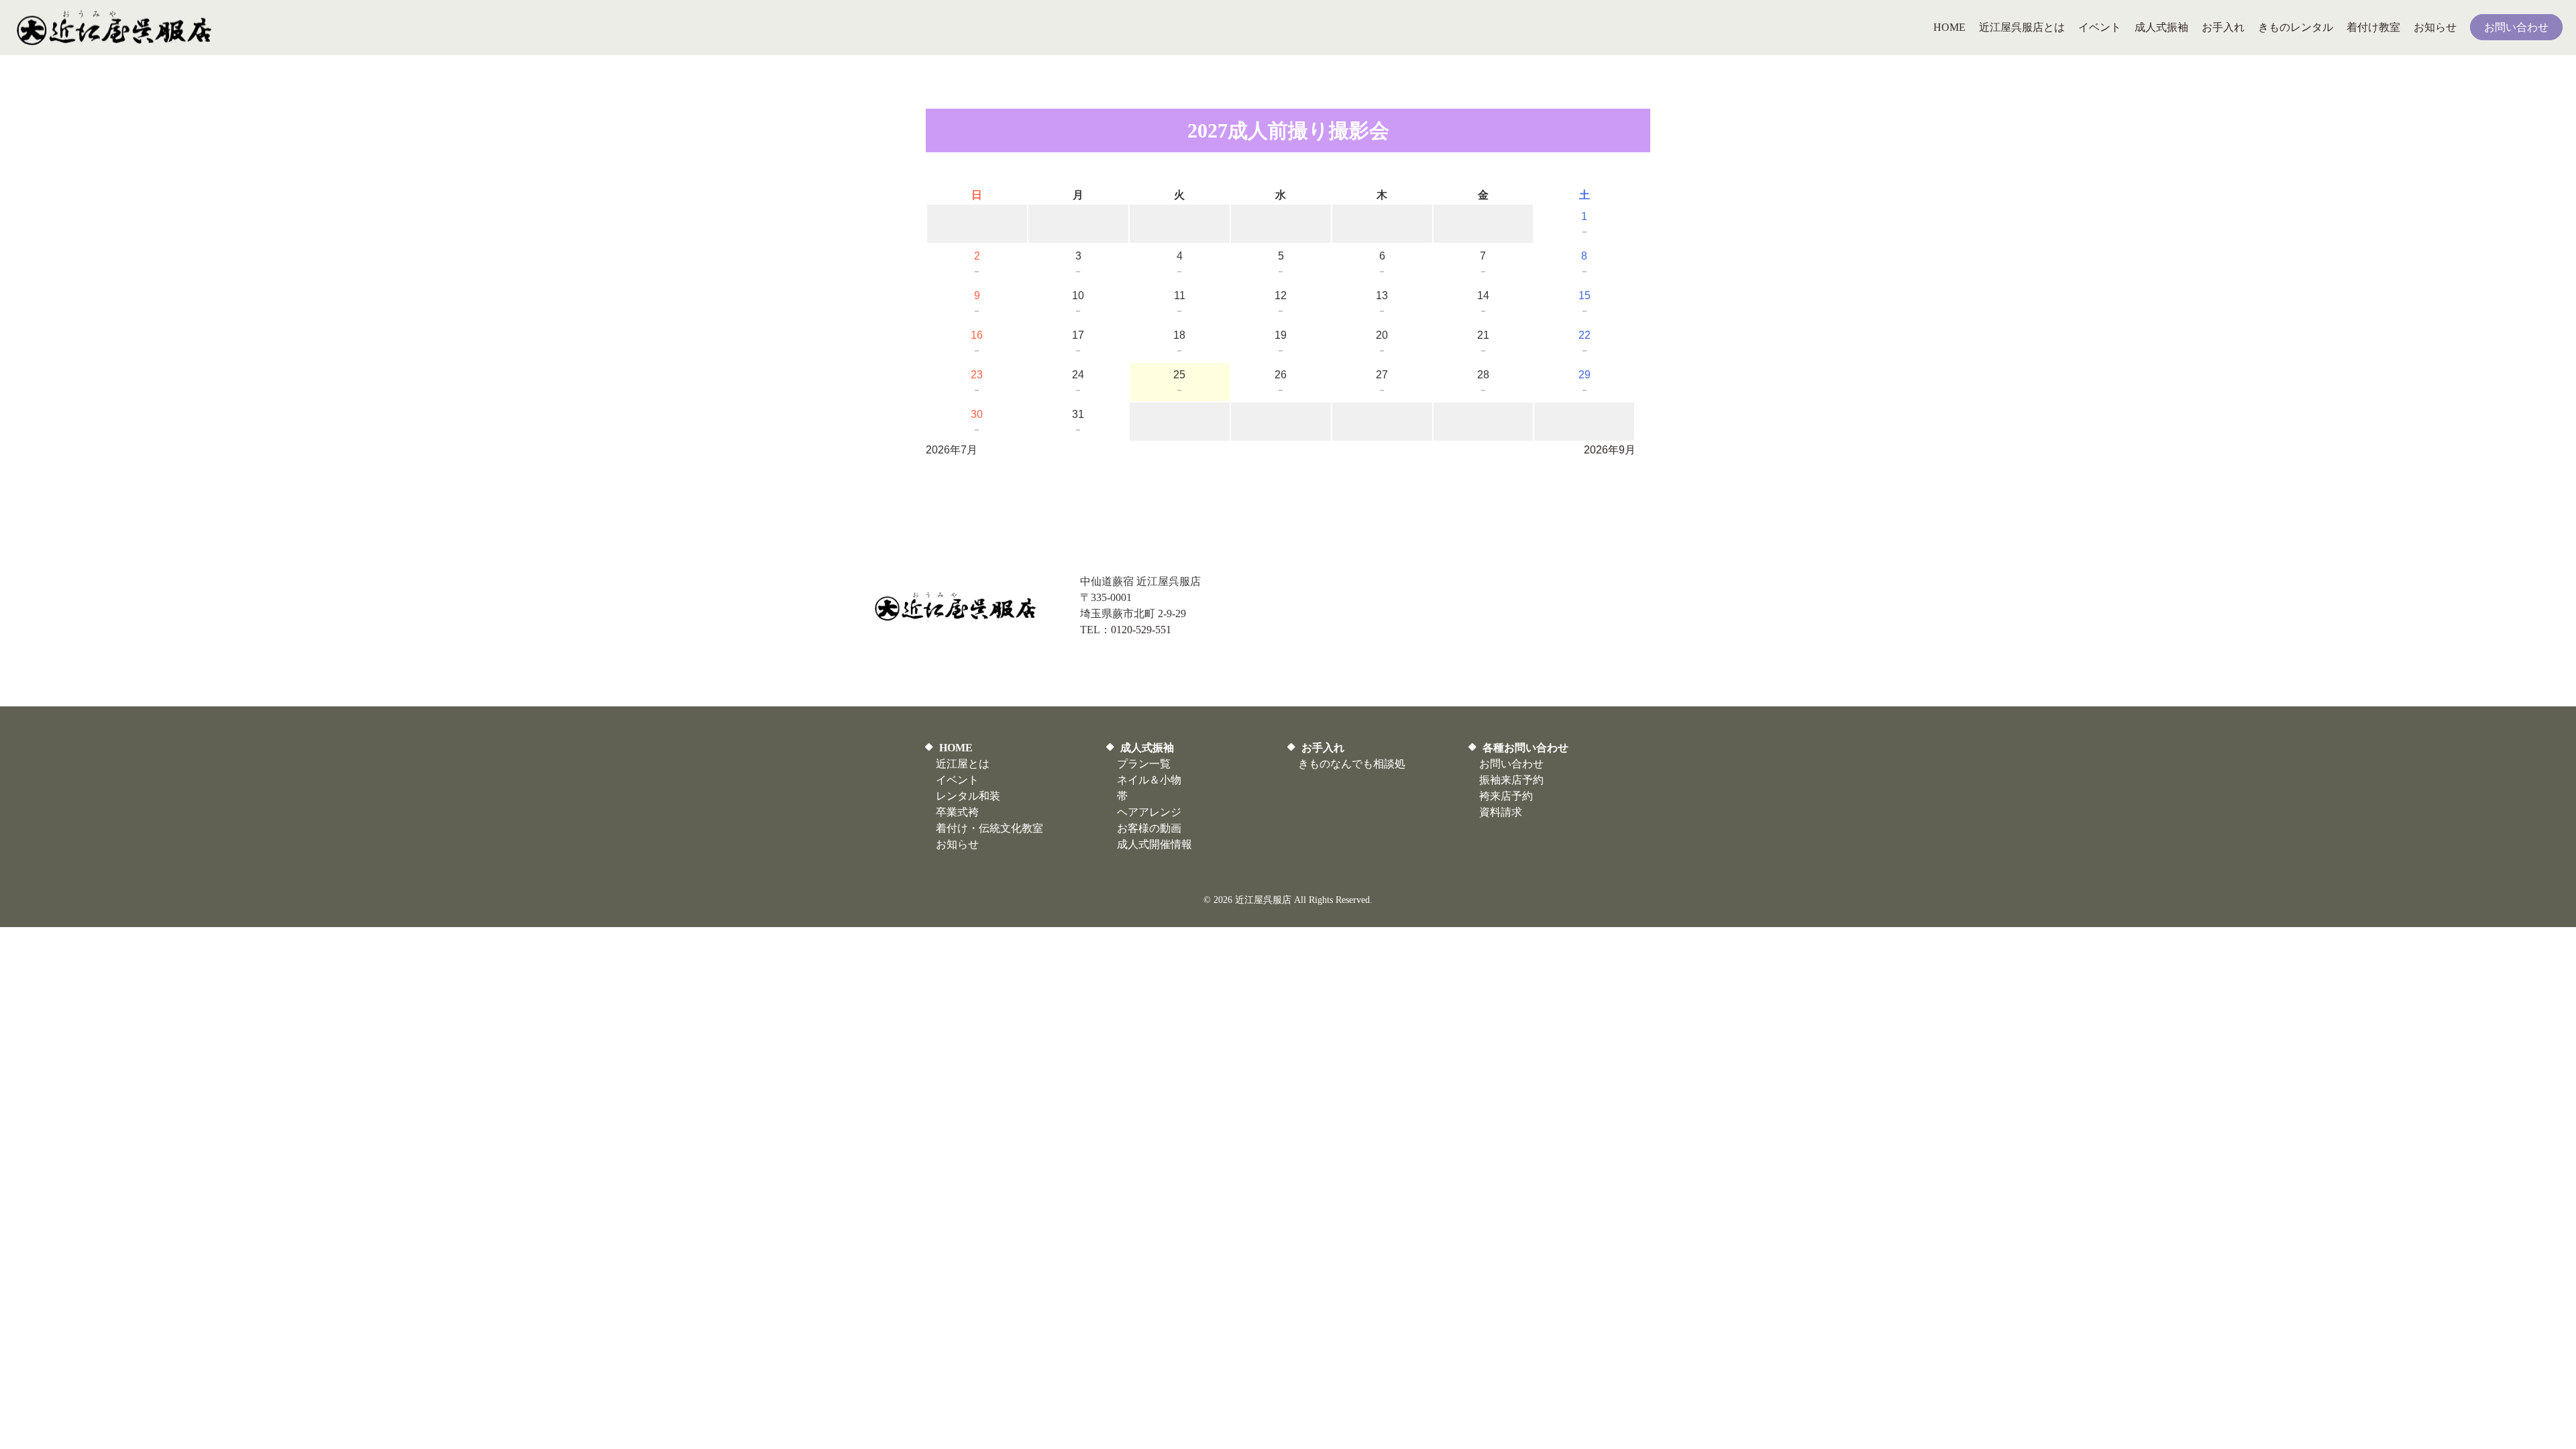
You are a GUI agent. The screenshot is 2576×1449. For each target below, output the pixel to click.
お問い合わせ (1511, 764)
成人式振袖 (1147, 748)
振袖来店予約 (1511, 780)
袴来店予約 (1506, 796)
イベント (957, 780)
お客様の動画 (1149, 828)
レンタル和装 (968, 796)
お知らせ (957, 844)
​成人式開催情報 (1155, 844)
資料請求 (1501, 812)
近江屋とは (963, 764)
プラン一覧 (1144, 764)
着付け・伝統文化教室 (989, 828)
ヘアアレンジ (1149, 812)
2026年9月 (1610, 450)
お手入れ (1323, 748)
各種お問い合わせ (1525, 748)
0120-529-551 (1141, 630)
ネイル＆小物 (1149, 780)
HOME (956, 748)
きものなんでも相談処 (1352, 764)
